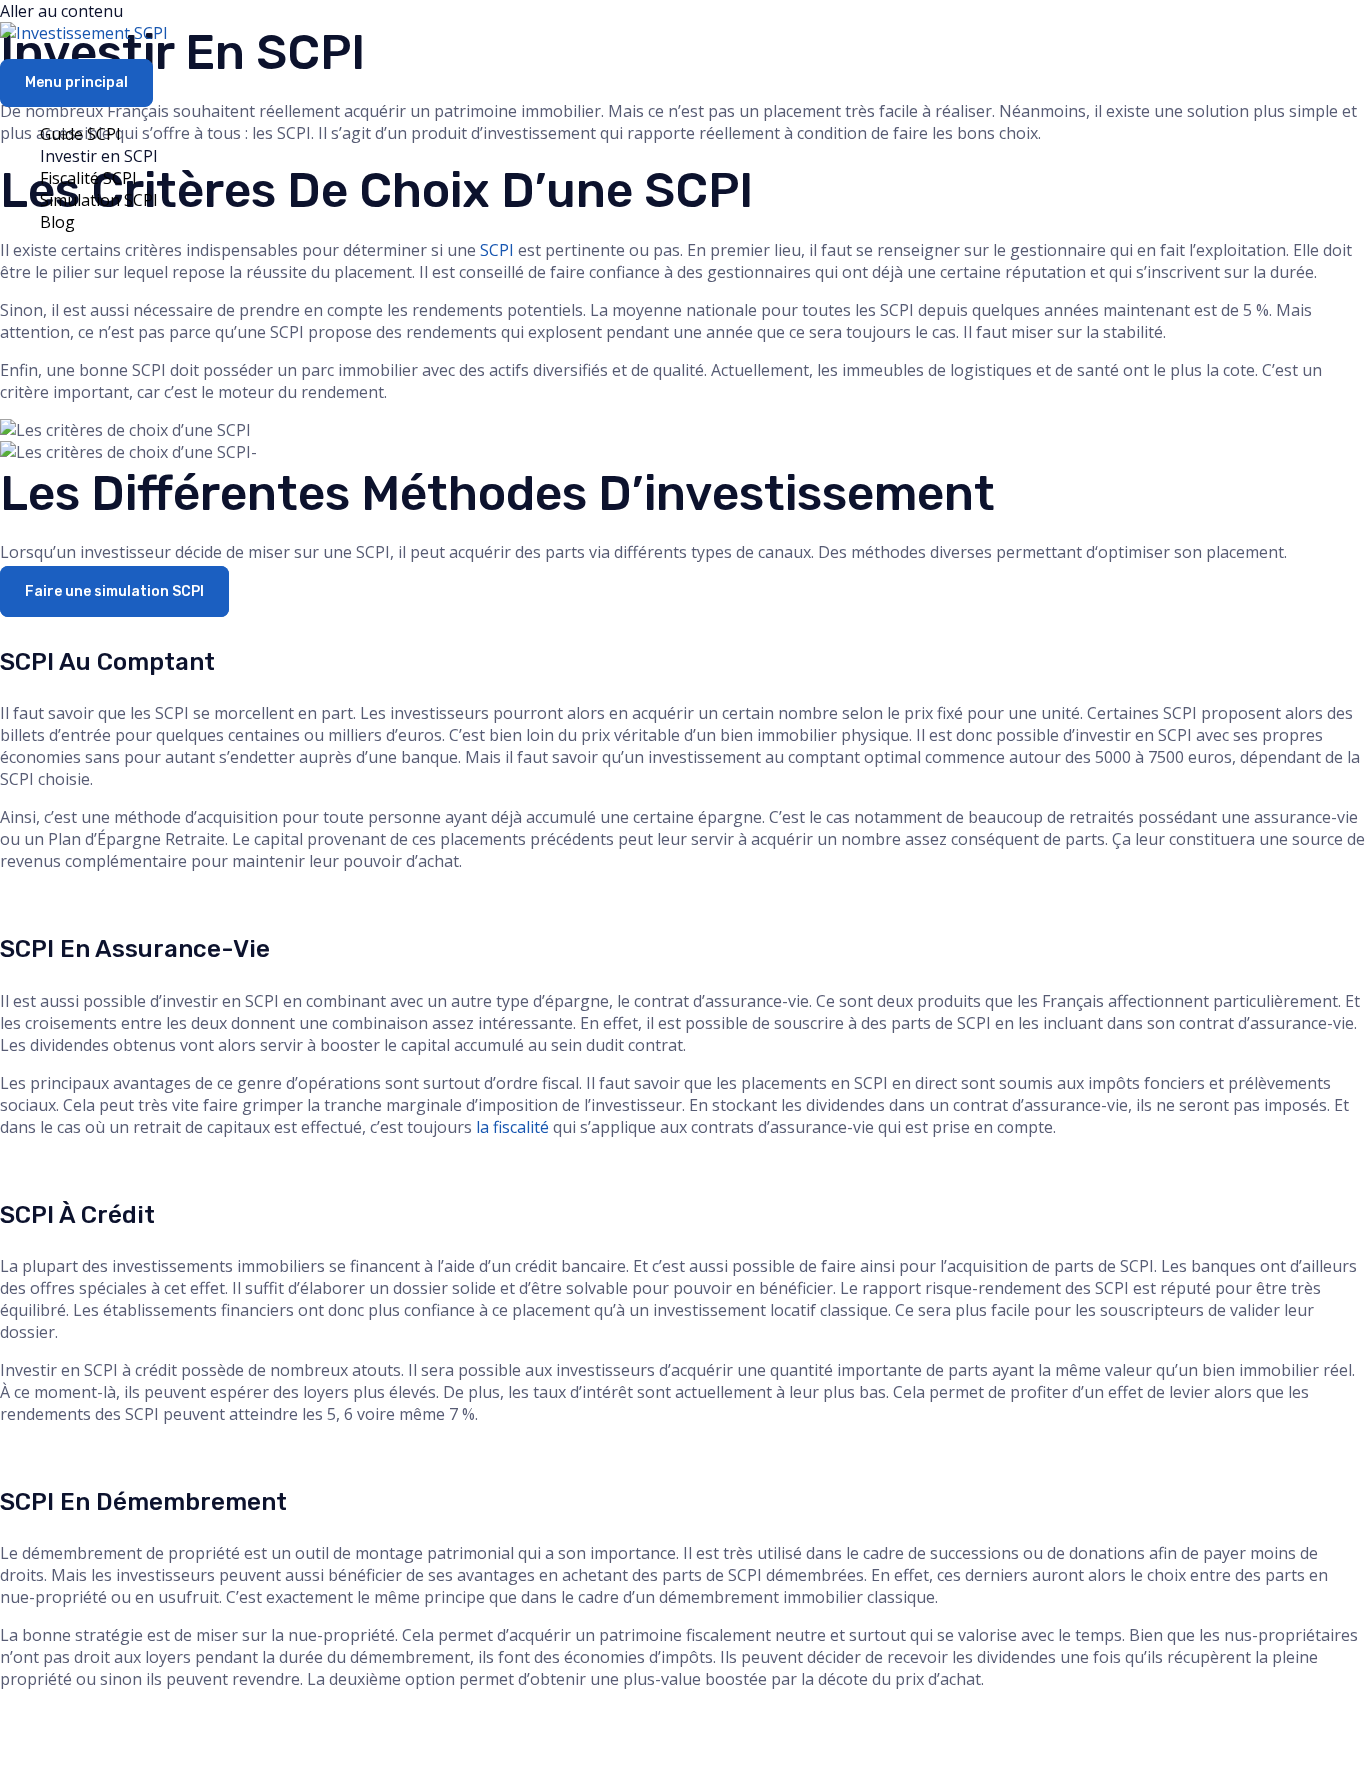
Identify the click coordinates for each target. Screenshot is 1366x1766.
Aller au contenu (61, 11)
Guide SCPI (80, 134)
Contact (827, 1736)
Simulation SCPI (99, 200)
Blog (57, 222)
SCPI (497, 250)
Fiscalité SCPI (88, 178)
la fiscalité (512, 1127)
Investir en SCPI (99, 156)
